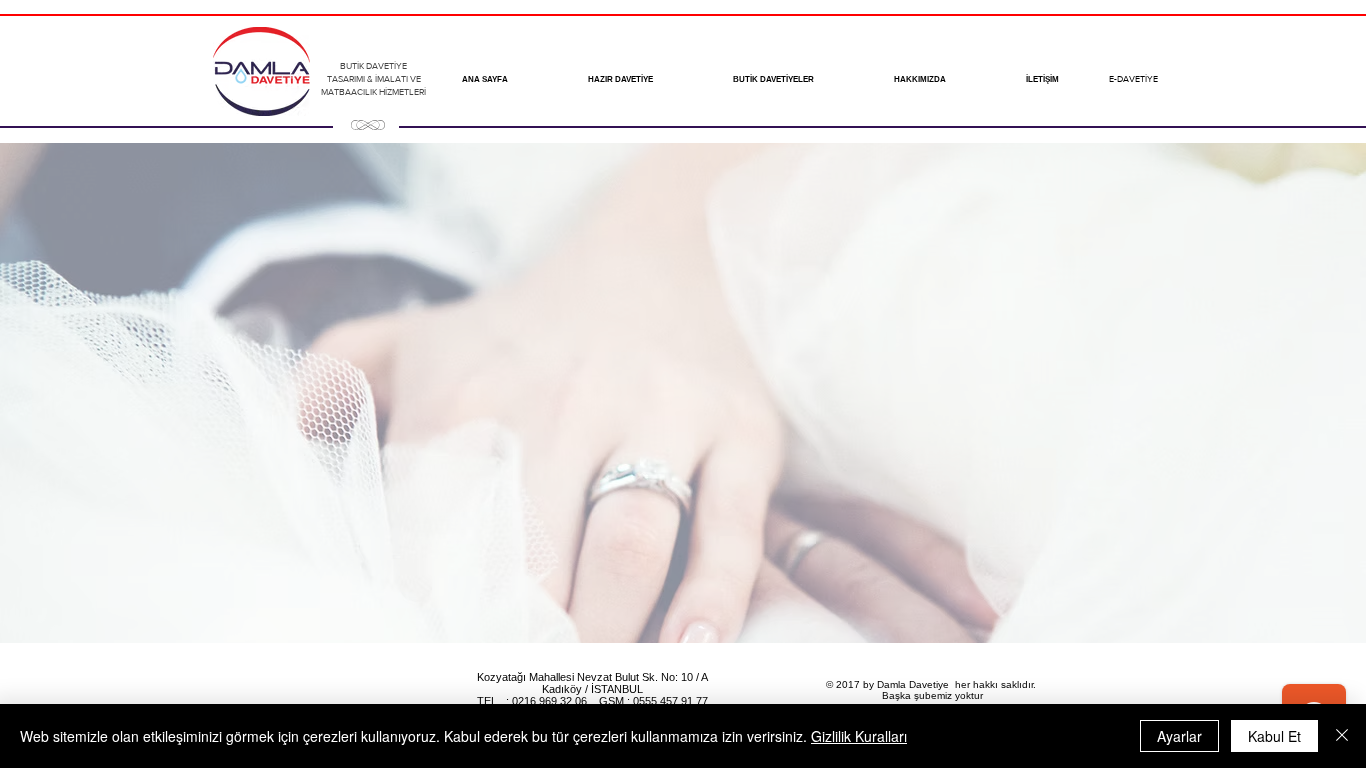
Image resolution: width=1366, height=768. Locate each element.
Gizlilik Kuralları (859, 736)
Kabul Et (1274, 736)
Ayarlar (1179, 736)
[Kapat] (1342, 736)
